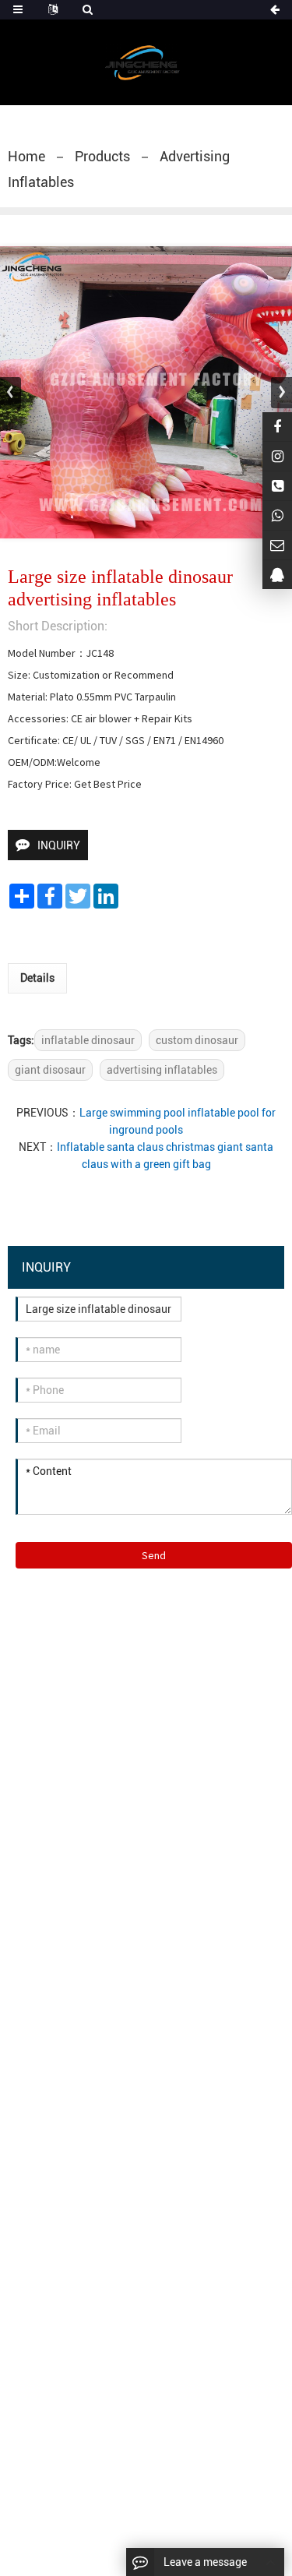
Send (154, 1555)
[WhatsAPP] (277, 515)
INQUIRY (59, 845)
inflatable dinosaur (88, 1040)
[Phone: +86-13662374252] (277, 486)
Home (26, 156)
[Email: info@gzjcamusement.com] (277, 545)
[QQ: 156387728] (277, 575)
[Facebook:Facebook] (277, 427)
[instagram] (277, 456)
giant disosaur (50, 1070)
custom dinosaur (197, 1040)
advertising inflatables (162, 1070)
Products (102, 156)
